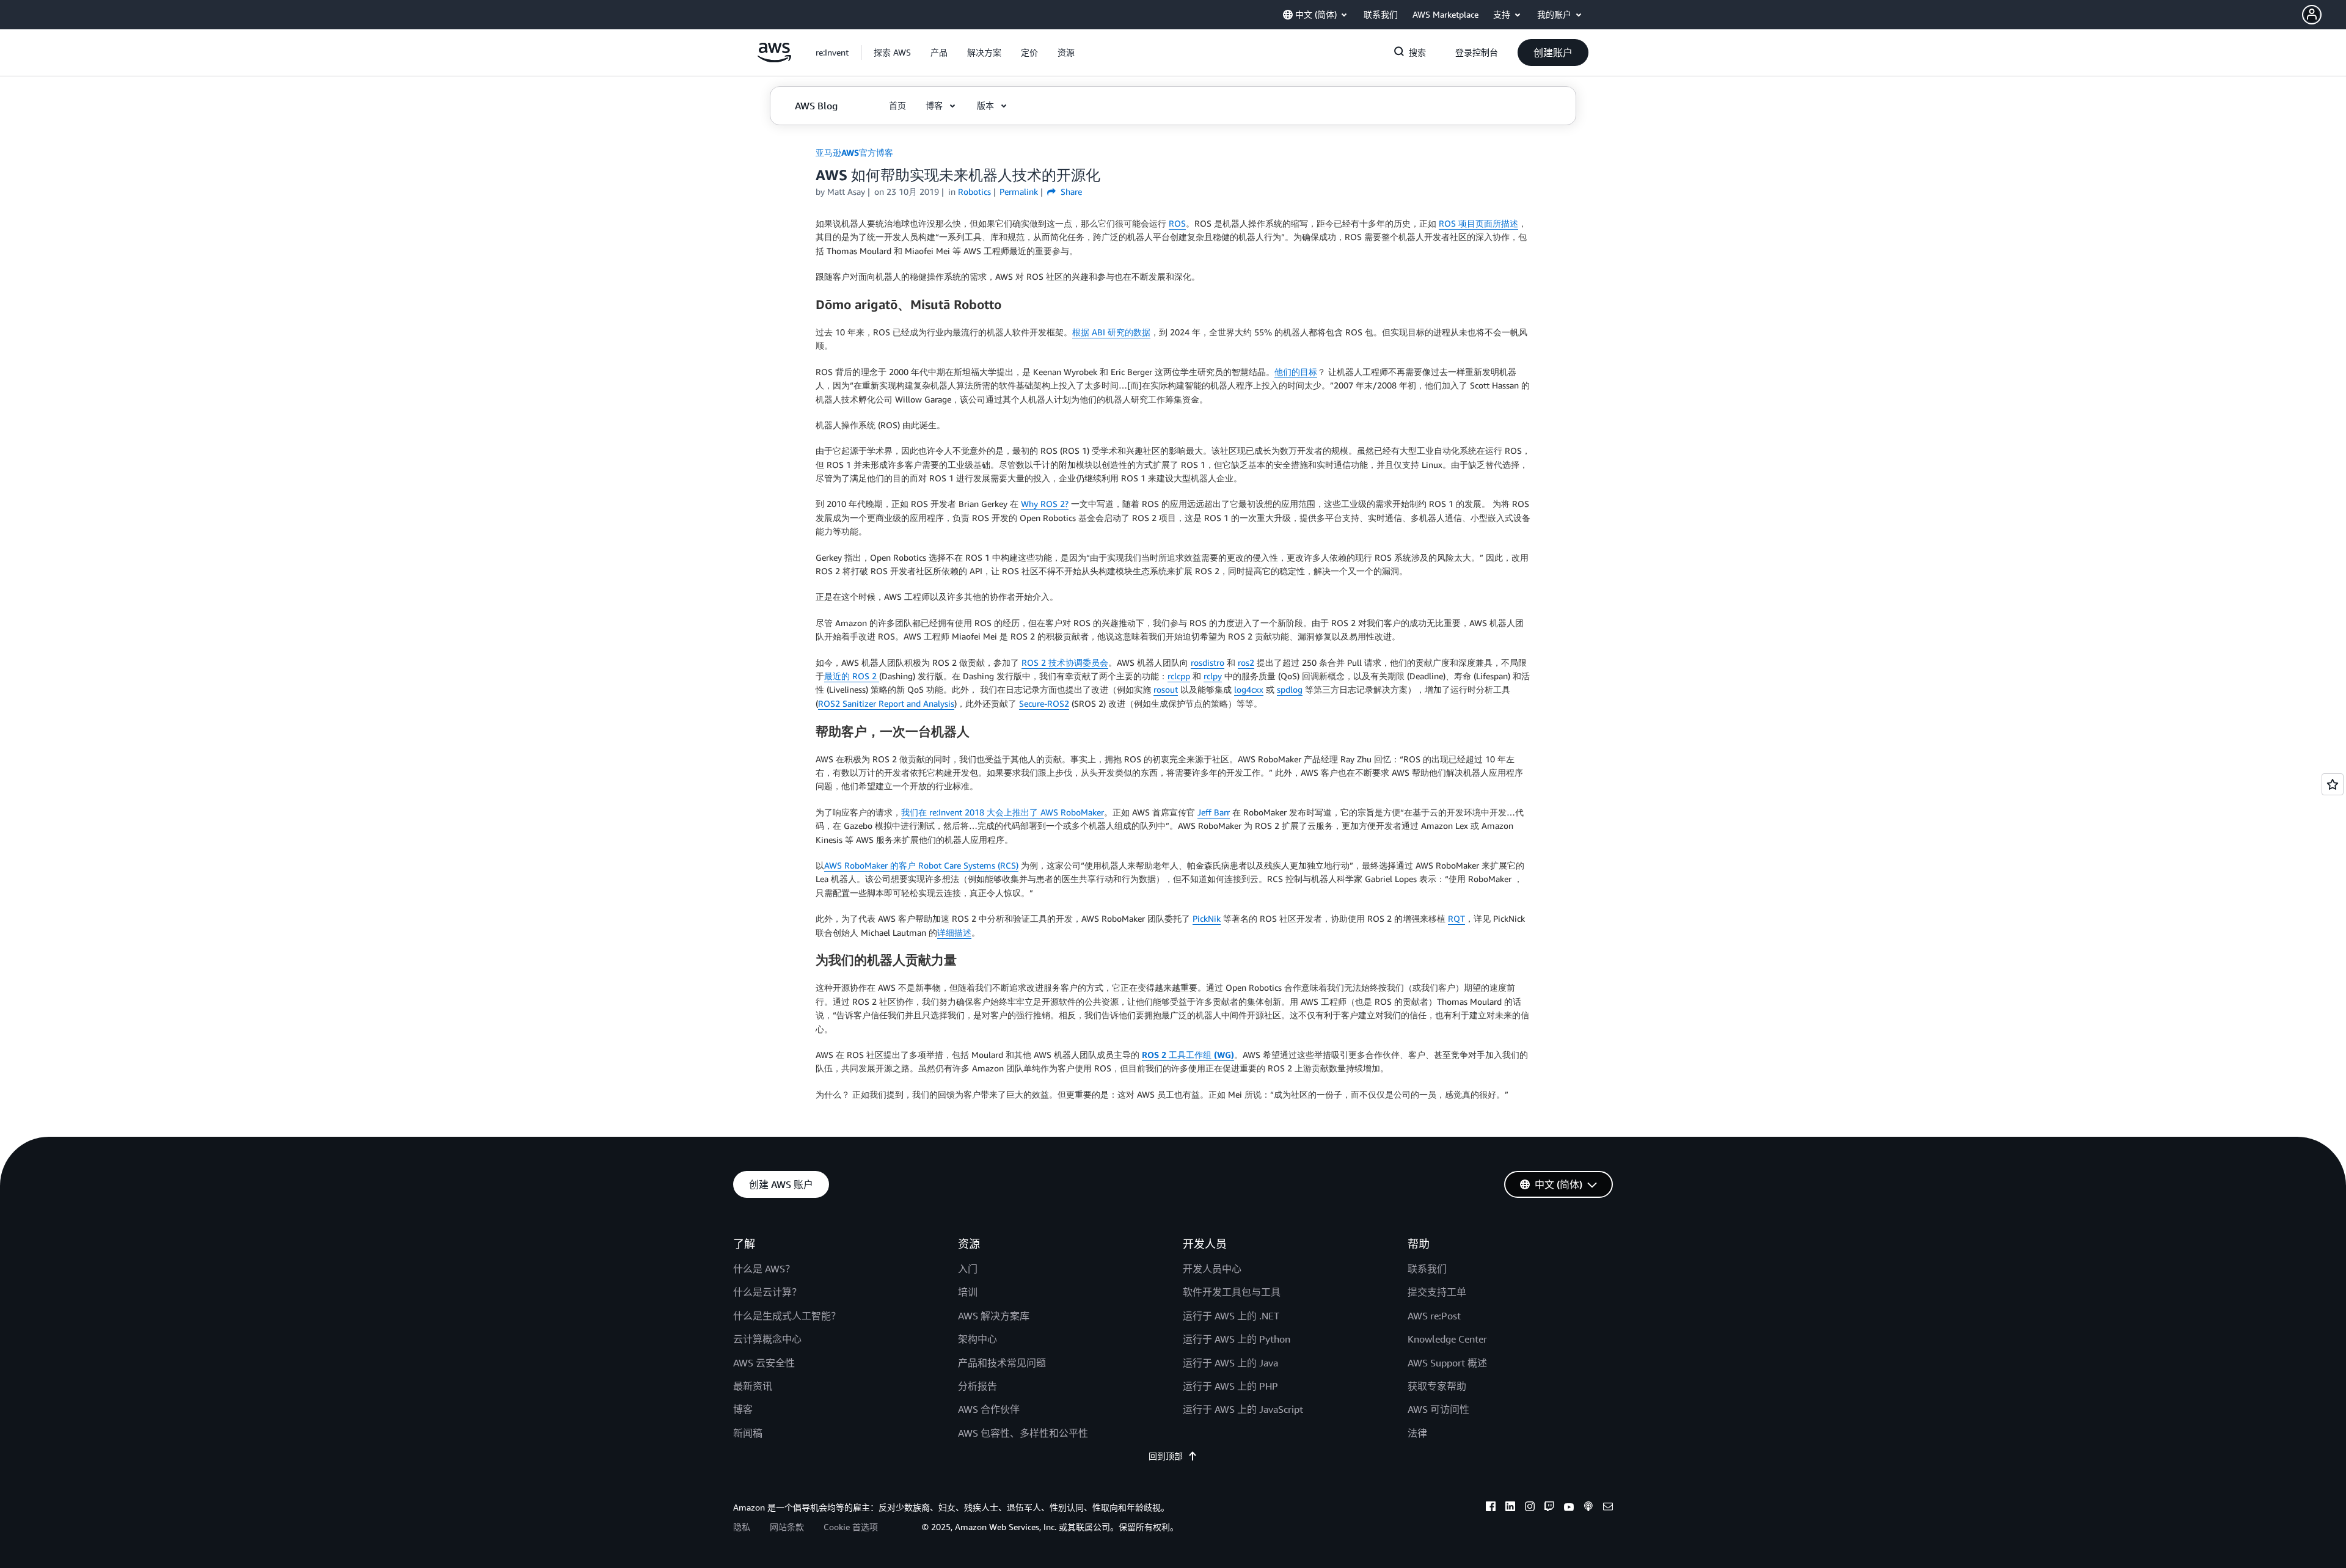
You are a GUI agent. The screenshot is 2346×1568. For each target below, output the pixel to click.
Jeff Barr (1214, 812)
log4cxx (1249, 689)
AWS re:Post (1434, 1316)
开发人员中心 (1212, 1269)
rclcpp (1179, 676)
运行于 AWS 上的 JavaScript (1243, 1409)
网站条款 (787, 1527)
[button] (2324, 15)
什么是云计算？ (767, 1292)
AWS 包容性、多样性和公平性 (1023, 1433)
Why (1031, 504)
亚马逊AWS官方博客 (854, 152)
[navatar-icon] (2312, 15)
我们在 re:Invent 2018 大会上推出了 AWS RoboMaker (1003, 812)
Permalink (1019, 191)
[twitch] (1549, 1508)
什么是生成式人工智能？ (787, 1316)
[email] (1608, 1508)
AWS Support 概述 (1447, 1363)
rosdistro (1208, 662)
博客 (743, 1409)
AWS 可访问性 (1438, 1409)
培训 (968, 1292)
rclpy (1213, 676)
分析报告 (977, 1386)
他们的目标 (1296, 372)
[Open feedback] (2333, 784)
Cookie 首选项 (851, 1527)
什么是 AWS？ (764, 1269)
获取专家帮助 (1437, 1386)
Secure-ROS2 (1044, 703)
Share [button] (1070, 191)
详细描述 (954, 932)
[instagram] (1530, 1508)
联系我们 (1427, 1269)
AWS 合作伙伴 (989, 1409)
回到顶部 (1166, 1456)
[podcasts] (1588, 1508)
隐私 (742, 1527)
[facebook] (1491, 1508)
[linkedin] (1510, 1508)
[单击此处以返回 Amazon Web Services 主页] (774, 59)
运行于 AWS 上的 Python (1237, 1339)
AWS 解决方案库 (994, 1316)
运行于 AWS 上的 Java (1230, 1363)
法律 (1417, 1433)
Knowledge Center (1447, 1339)
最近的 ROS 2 (852, 676)
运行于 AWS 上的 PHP (1230, 1386)
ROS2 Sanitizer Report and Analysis (886, 703)
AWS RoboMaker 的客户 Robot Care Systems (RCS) (921, 865)
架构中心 (977, 1339)
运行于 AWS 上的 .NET (1231, 1316)
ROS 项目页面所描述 (1478, 223)
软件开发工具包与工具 (1232, 1292)
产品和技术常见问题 (1002, 1363)
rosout (1166, 689)
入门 (968, 1269)
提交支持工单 (1437, 1292)
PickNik (1207, 918)
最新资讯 (753, 1386)
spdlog (1290, 689)
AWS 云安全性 (764, 1363)
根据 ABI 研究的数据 (1111, 332)
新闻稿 (748, 1433)
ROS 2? (1054, 504)
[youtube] (1569, 1508)
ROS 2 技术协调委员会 (1065, 662)
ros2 (1246, 662)
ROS (1177, 223)
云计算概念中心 (767, 1339)
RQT (1456, 918)
